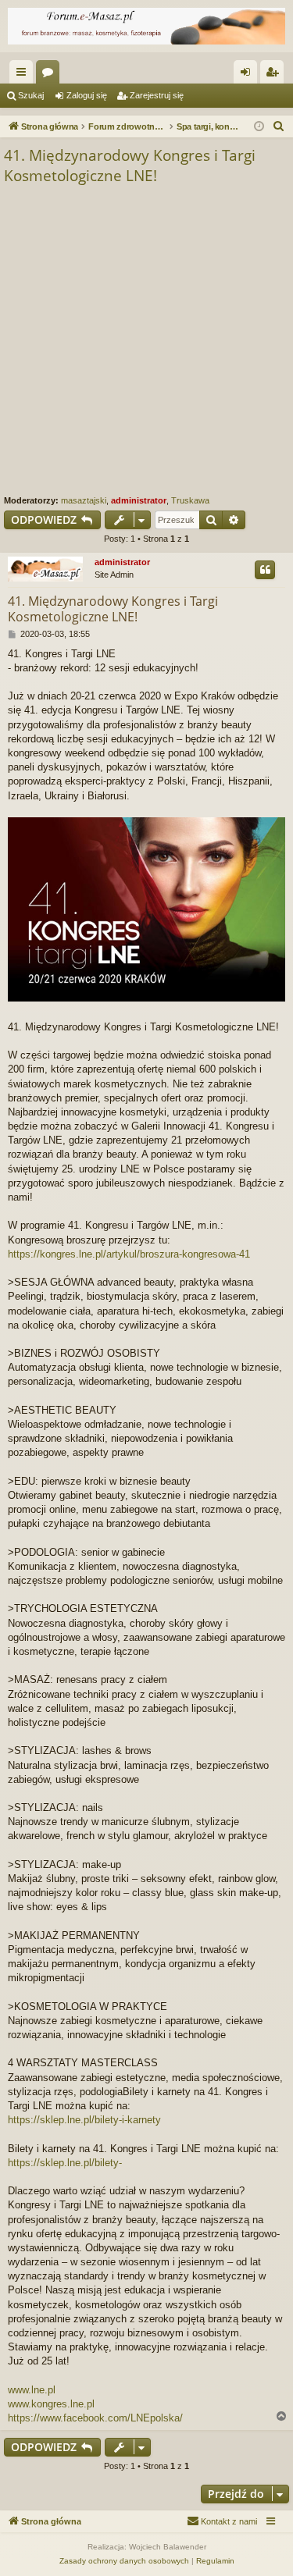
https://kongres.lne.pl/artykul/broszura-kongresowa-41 (129, 1254)
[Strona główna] (146, 26)
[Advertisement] (146, 341)
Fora (51, 75)
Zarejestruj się (157, 95)
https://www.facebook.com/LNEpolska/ (95, 2418)
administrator (139, 500)
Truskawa (190, 500)
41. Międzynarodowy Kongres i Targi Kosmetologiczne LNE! (130, 166)
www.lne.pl (32, 2390)
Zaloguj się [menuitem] (248, 75)
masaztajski (84, 500)
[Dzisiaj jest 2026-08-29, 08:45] (259, 127)
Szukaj (31, 95)
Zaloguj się (87, 95)
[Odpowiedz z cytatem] (265, 570)
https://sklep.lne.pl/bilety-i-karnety (84, 2120)
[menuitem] (279, 126)
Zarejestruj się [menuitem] (275, 75)
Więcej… (24, 75)
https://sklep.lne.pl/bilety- (65, 2163)
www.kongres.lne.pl (51, 2404)
